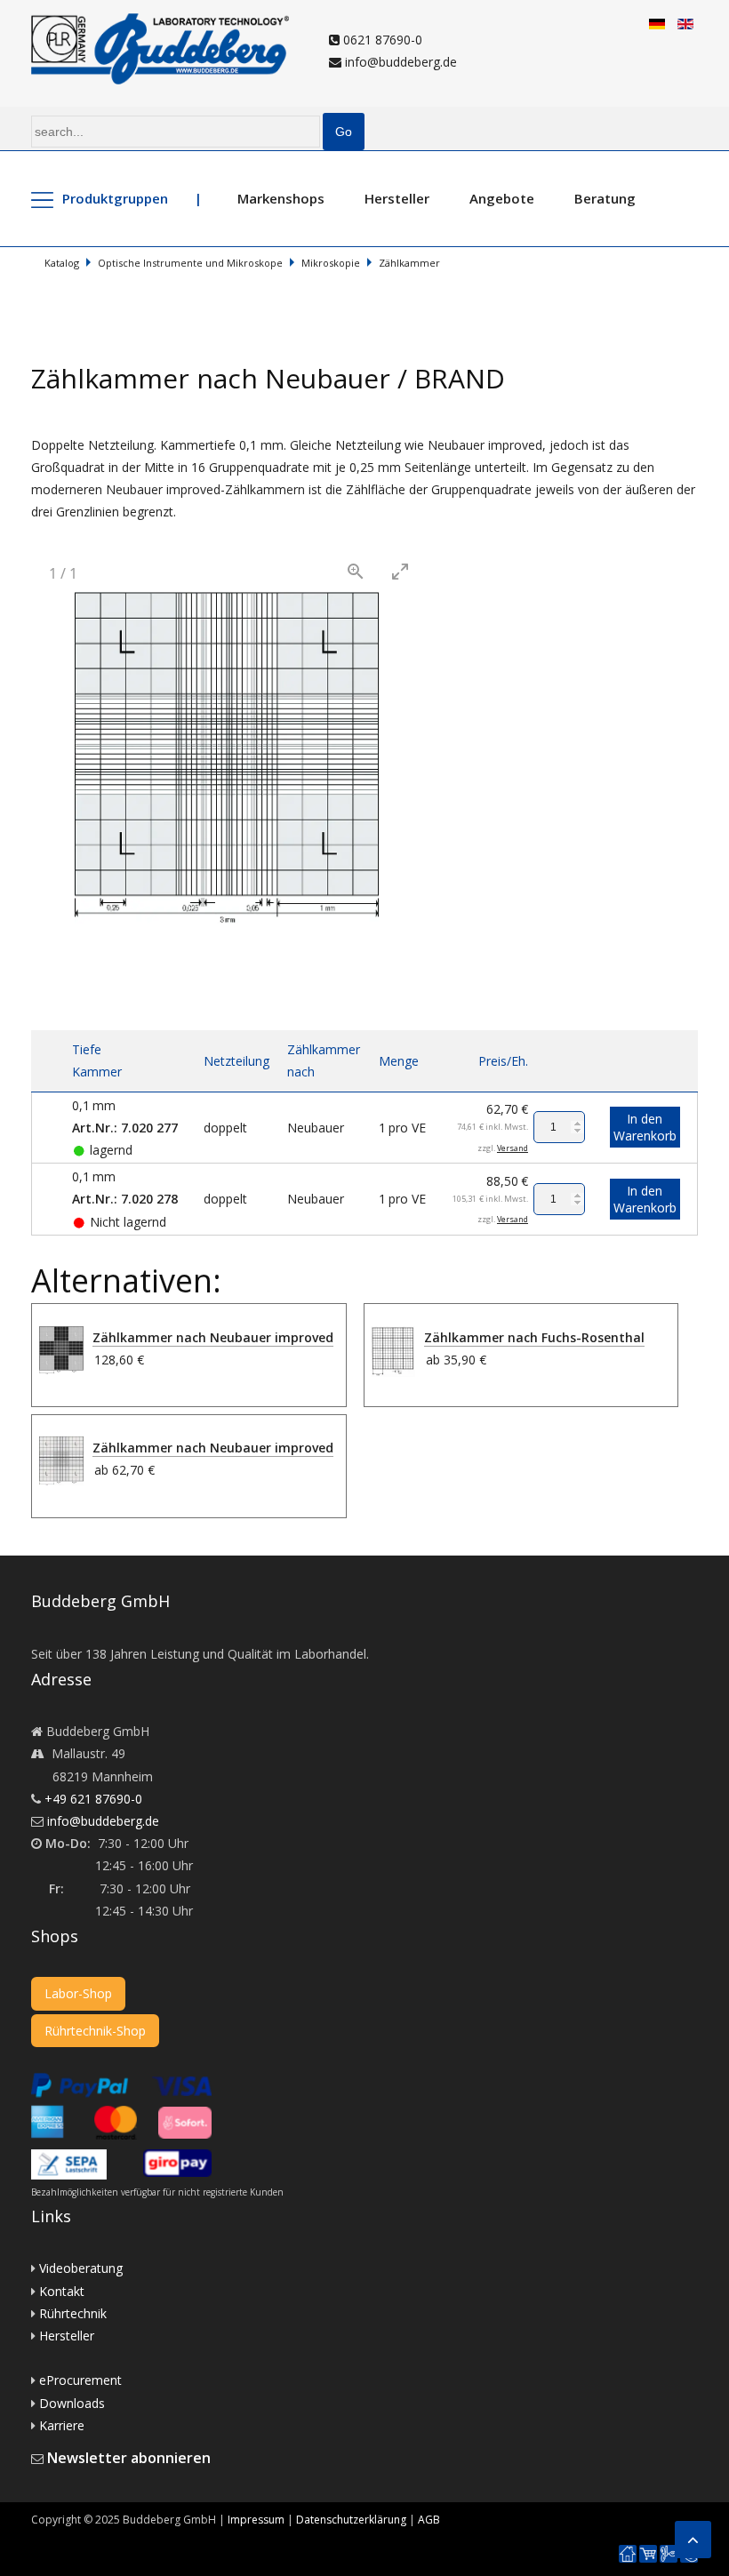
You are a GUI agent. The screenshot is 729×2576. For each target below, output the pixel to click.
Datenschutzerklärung (351, 2520)
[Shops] (648, 2554)
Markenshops (281, 198)
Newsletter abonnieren (129, 2458)
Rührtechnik (73, 2313)
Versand (513, 1148)
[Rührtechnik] (669, 2554)
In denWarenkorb (645, 1127)
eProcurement (80, 2380)
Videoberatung (81, 2268)
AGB (429, 2520)
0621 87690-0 (381, 40)
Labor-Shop (78, 1993)
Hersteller (397, 198)
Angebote (502, 198)
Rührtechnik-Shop (95, 2031)
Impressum (256, 2520)
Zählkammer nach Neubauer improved (213, 1337)
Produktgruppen (115, 198)
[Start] (628, 2554)
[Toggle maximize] (400, 571)
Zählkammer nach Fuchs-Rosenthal (534, 1337)
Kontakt (62, 2291)
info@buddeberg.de (399, 62)
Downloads (72, 2403)
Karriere (62, 2425)
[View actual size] (356, 571)
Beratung (605, 198)
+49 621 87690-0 (93, 1799)
